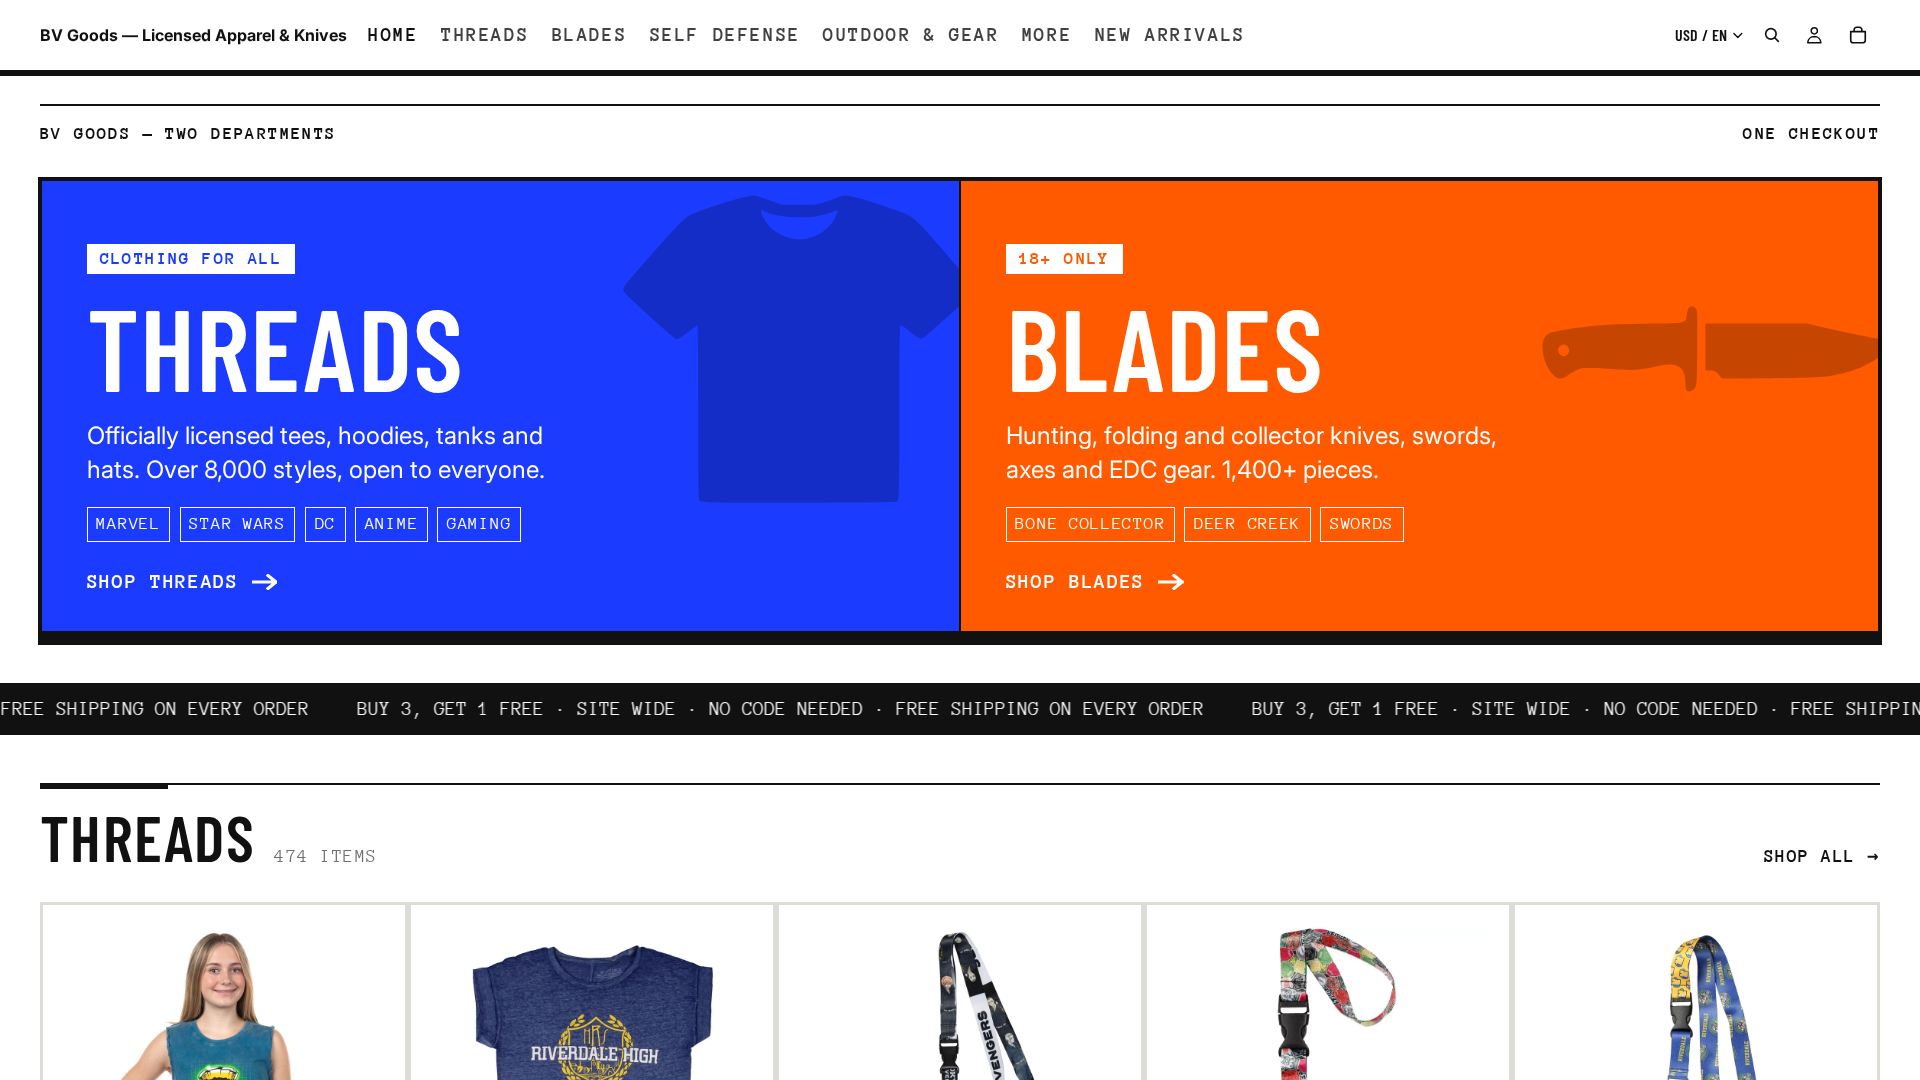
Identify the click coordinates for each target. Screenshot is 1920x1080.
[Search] (1772, 35)
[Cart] (1858, 35)
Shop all (1810, 856)
